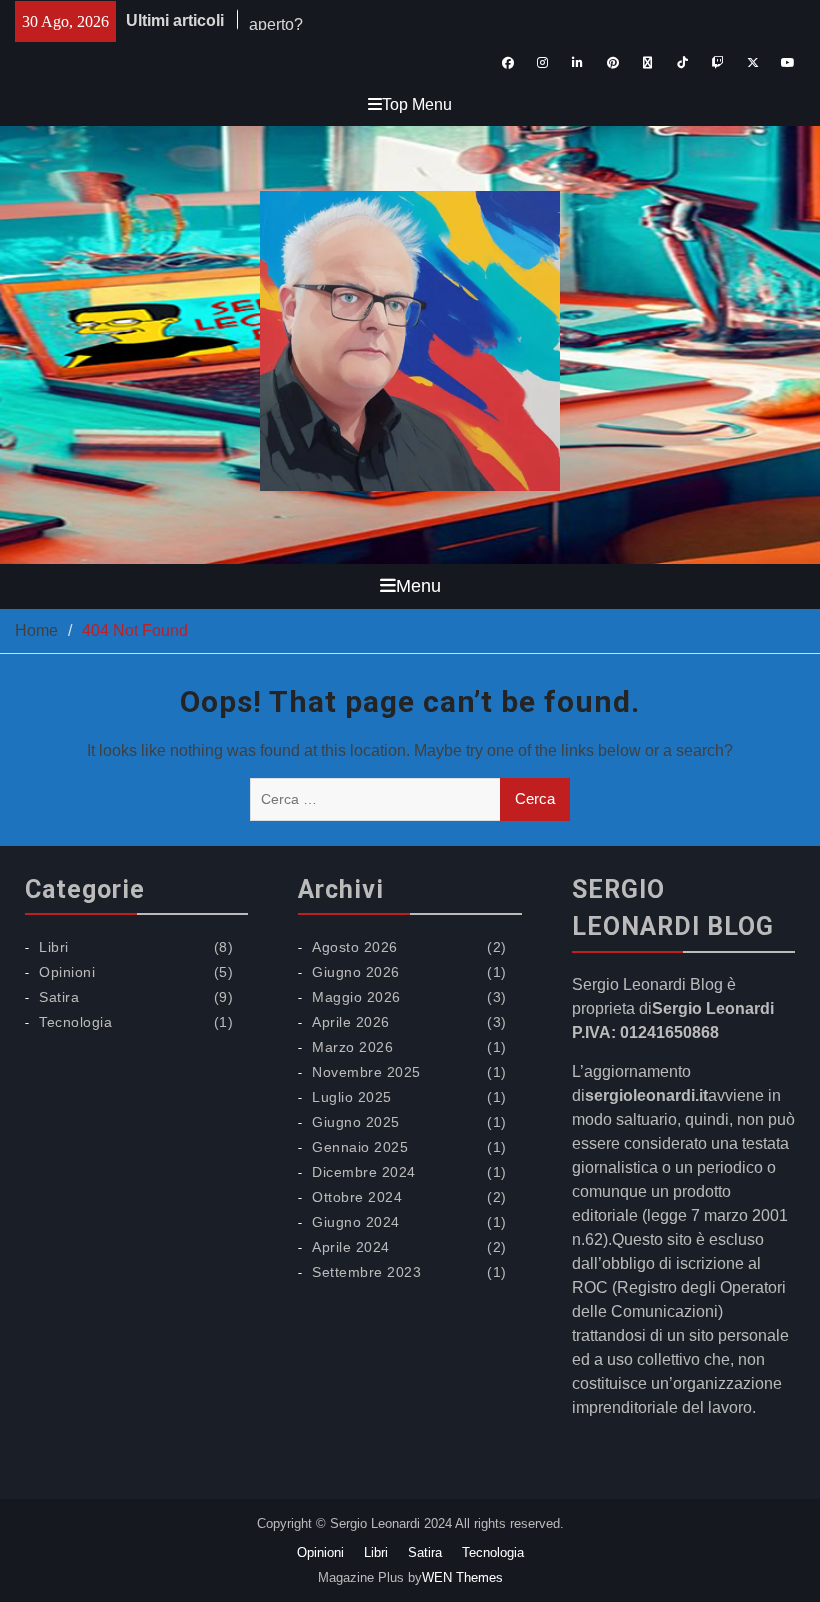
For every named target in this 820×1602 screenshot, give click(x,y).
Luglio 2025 (352, 1097)
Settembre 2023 (366, 1272)
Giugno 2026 (356, 972)
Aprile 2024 (351, 1247)
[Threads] (647, 63)
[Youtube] (787, 63)
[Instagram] (542, 63)
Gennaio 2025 (360, 1147)
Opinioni (67, 972)
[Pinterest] (612, 63)
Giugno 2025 (356, 1122)
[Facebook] (507, 63)
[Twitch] (717, 63)
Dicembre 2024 (364, 1172)
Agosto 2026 (355, 947)
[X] (752, 63)
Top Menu (417, 104)
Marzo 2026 (352, 1047)
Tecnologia (75, 1022)
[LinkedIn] (577, 63)
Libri (54, 947)
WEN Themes (462, 1577)
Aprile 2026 (351, 1022)
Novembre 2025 (366, 1072)
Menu (418, 586)
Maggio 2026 (356, 997)
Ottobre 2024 (357, 1197)
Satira (59, 997)
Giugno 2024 (356, 1222)
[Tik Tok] (682, 63)
